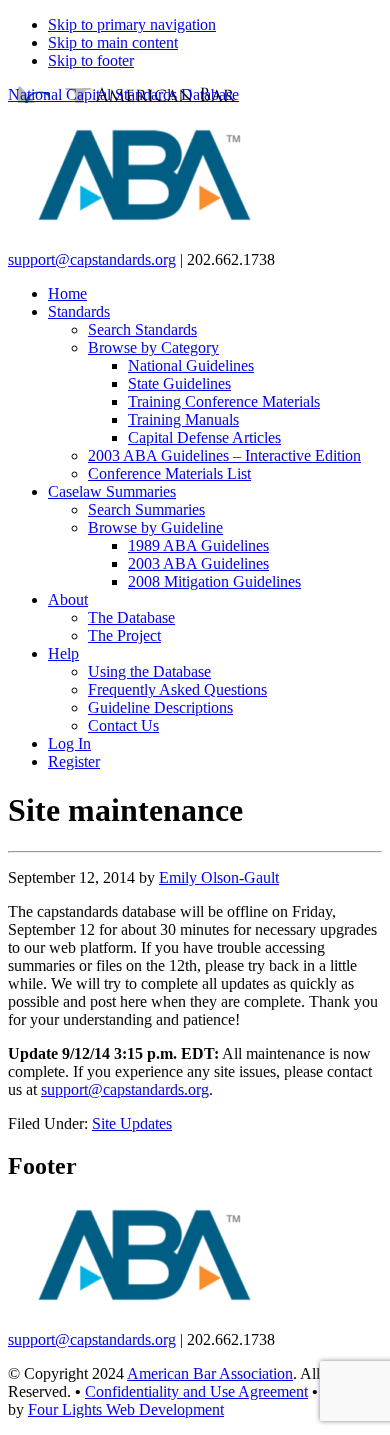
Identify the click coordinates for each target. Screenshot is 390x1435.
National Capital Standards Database (123, 94)
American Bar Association (210, 1373)
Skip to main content (113, 42)
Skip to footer (91, 60)
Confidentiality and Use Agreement (196, 1391)
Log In (69, 743)
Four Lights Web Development (126, 1409)
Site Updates (132, 1123)
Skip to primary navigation (132, 24)
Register (74, 761)
